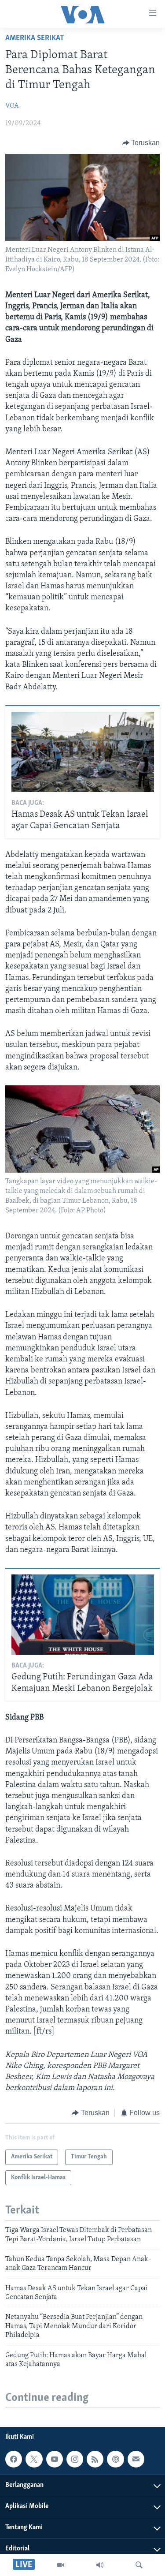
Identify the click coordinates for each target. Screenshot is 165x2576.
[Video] (61, 2565)
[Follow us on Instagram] (75, 2459)
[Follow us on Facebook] (14, 2459)
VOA (12, 106)
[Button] (141, 143)
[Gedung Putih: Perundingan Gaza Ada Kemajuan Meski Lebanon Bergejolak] (83, 1615)
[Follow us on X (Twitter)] (34, 2459)
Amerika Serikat (35, 38)
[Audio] (100, 2565)
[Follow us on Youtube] (55, 2459)
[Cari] (139, 2565)
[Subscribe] (136, 2459)
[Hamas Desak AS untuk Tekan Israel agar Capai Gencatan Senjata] (83, 752)
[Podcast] (115, 2459)
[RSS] (95, 2459)
